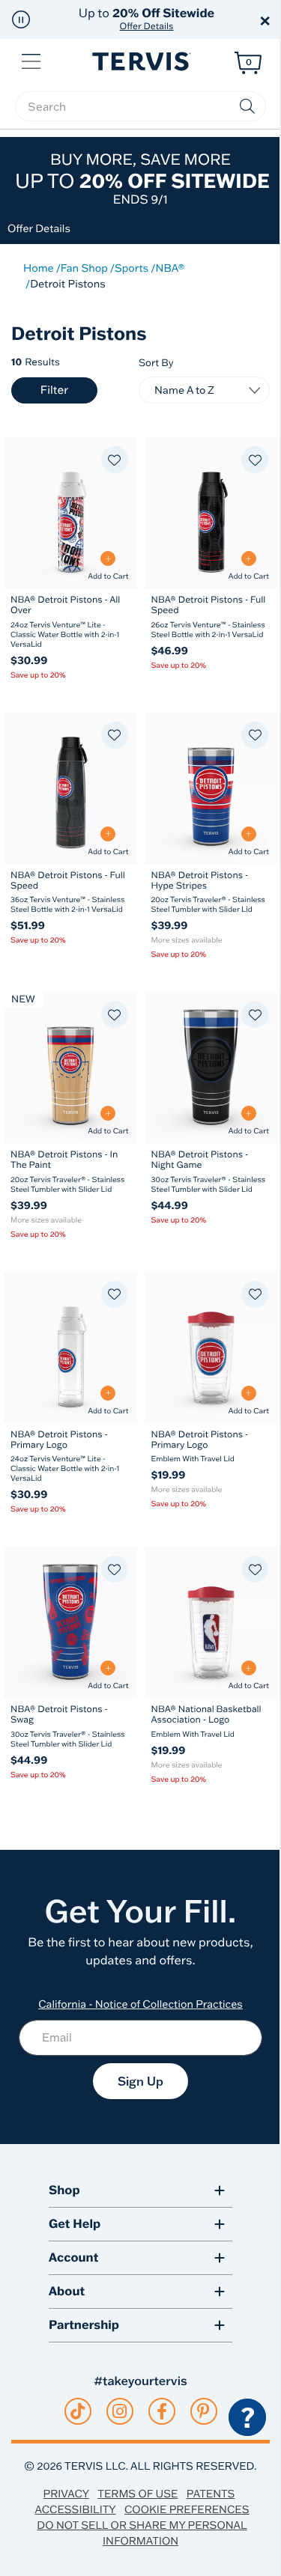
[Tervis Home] (140, 62)
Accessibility (75, 2509)
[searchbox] (140, 106)
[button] (21, 19)
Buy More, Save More (142, 179)
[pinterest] (203, 2411)
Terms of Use (138, 2494)
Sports (132, 268)
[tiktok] (78, 2411)
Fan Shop (84, 268)
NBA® (170, 268)
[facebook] (162, 2411)
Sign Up (140, 2081)
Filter (54, 390)
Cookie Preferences (187, 2509)
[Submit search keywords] (247, 106)
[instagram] (120, 2411)
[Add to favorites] (115, 460)
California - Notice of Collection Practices (140, 2004)
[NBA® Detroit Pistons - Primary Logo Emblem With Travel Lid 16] (211, 1348)
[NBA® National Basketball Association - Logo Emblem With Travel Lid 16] (211, 1622)
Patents (211, 2494)
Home (39, 268)
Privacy (66, 2494)
